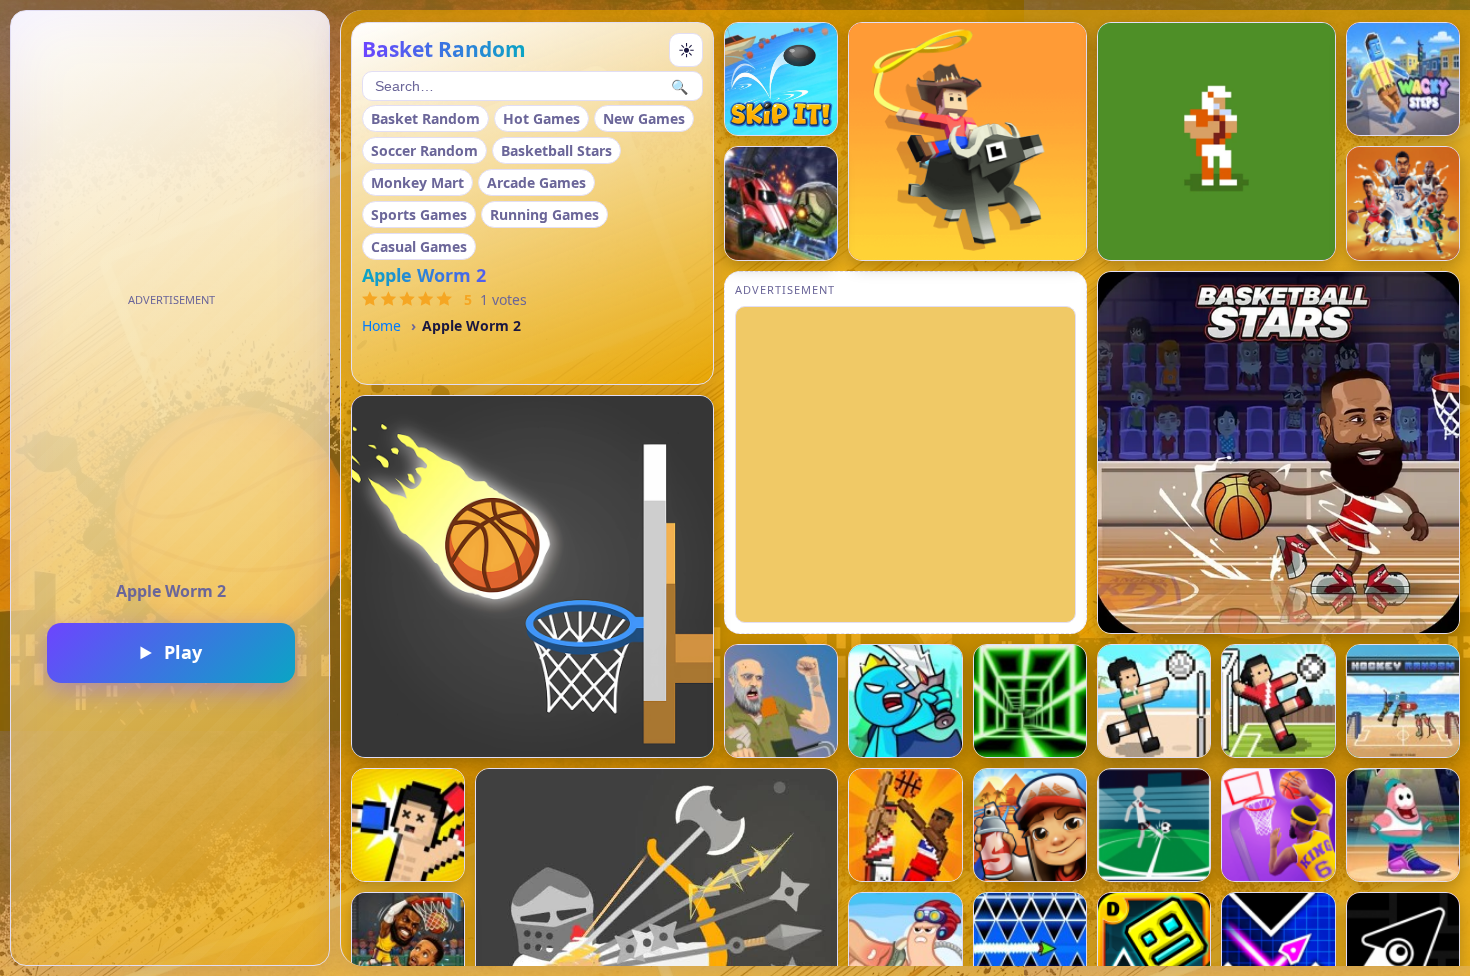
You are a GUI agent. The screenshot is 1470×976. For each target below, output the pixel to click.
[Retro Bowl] (1216, 141)
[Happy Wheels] (781, 701)
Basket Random (425, 118)
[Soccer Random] (1278, 701)
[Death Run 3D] (1030, 701)
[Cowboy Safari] (967, 141)
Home (381, 325)
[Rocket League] (781, 203)
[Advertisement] (171, 438)
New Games (644, 118)
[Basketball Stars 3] (1403, 825)
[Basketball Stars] (1278, 452)
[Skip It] (781, 79)
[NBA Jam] (1403, 203)
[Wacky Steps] (1403, 79)
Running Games (544, 214)
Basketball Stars (556, 150)
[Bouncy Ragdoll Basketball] (905, 825)
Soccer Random (424, 150)
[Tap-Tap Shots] (532, 576)
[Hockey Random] (1403, 701)
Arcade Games (536, 182)
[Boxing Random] (408, 825)
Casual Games (419, 246)
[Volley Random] (1154, 701)
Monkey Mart (417, 182)
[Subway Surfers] (1030, 825)
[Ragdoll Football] (1154, 825)
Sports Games (419, 214)
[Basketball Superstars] (1278, 825)
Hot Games (541, 118)
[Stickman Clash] (905, 701)
